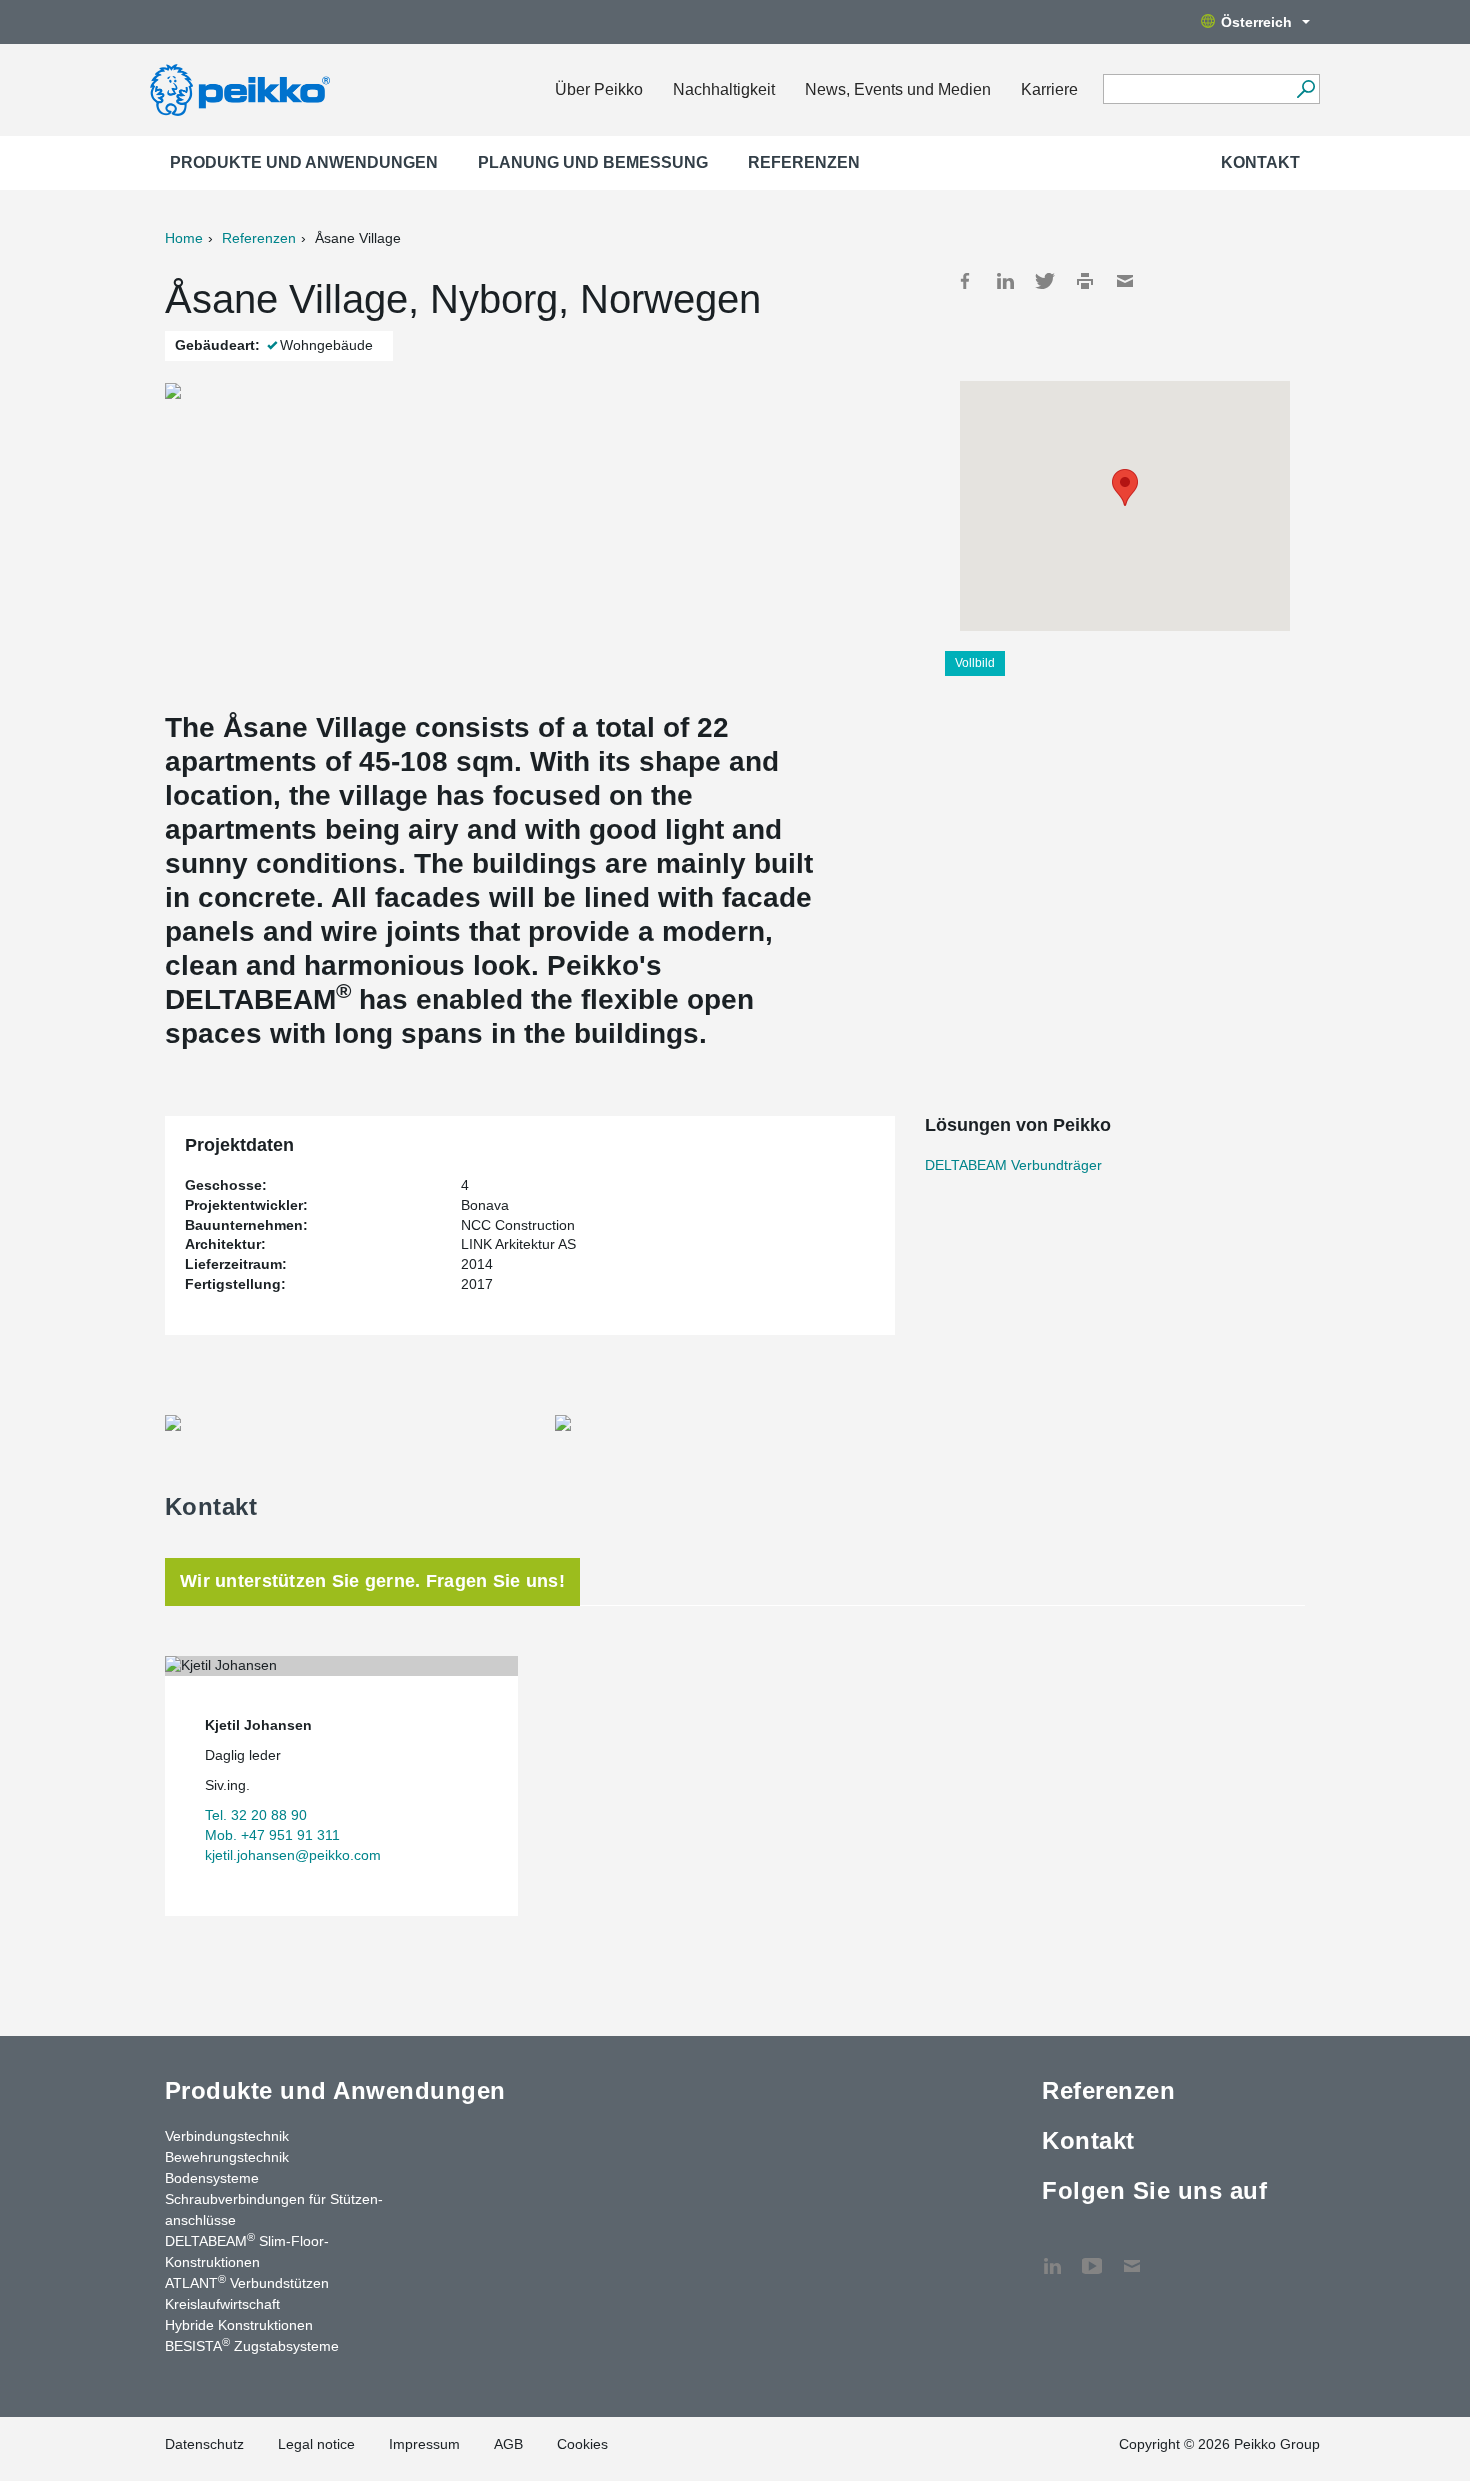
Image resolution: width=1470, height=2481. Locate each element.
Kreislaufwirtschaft (222, 2304)
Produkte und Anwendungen (304, 162)
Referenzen (804, 162)
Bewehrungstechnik (227, 2157)
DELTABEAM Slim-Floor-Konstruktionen (247, 2250)
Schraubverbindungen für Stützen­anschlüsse (274, 2209)
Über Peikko (599, 89)
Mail (1125, 281)
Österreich (1256, 22)
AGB (508, 2444)
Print (1085, 281)
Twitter (1045, 281)
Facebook (965, 281)
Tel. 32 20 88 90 (256, 1815)
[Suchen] (1305, 89)
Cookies (582, 2444)
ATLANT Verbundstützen (247, 2282)
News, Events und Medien (898, 89)
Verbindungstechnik (227, 2136)
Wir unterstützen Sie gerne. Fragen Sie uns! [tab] (372, 1581)
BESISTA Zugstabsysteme (252, 2345)
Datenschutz (204, 2444)
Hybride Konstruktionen (239, 2325)
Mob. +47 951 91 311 (272, 1835)
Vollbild (975, 663)
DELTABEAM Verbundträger (1013, 1165)
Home (184, 238)
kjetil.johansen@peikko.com (293, 1855)
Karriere (1049, 89)
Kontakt (1260, 162)
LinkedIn (1005, 281)
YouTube (1092, 2256)
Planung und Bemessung (593, 162)
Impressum (424, 2444)
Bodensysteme (212, 2178)
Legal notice (316, 2444)
